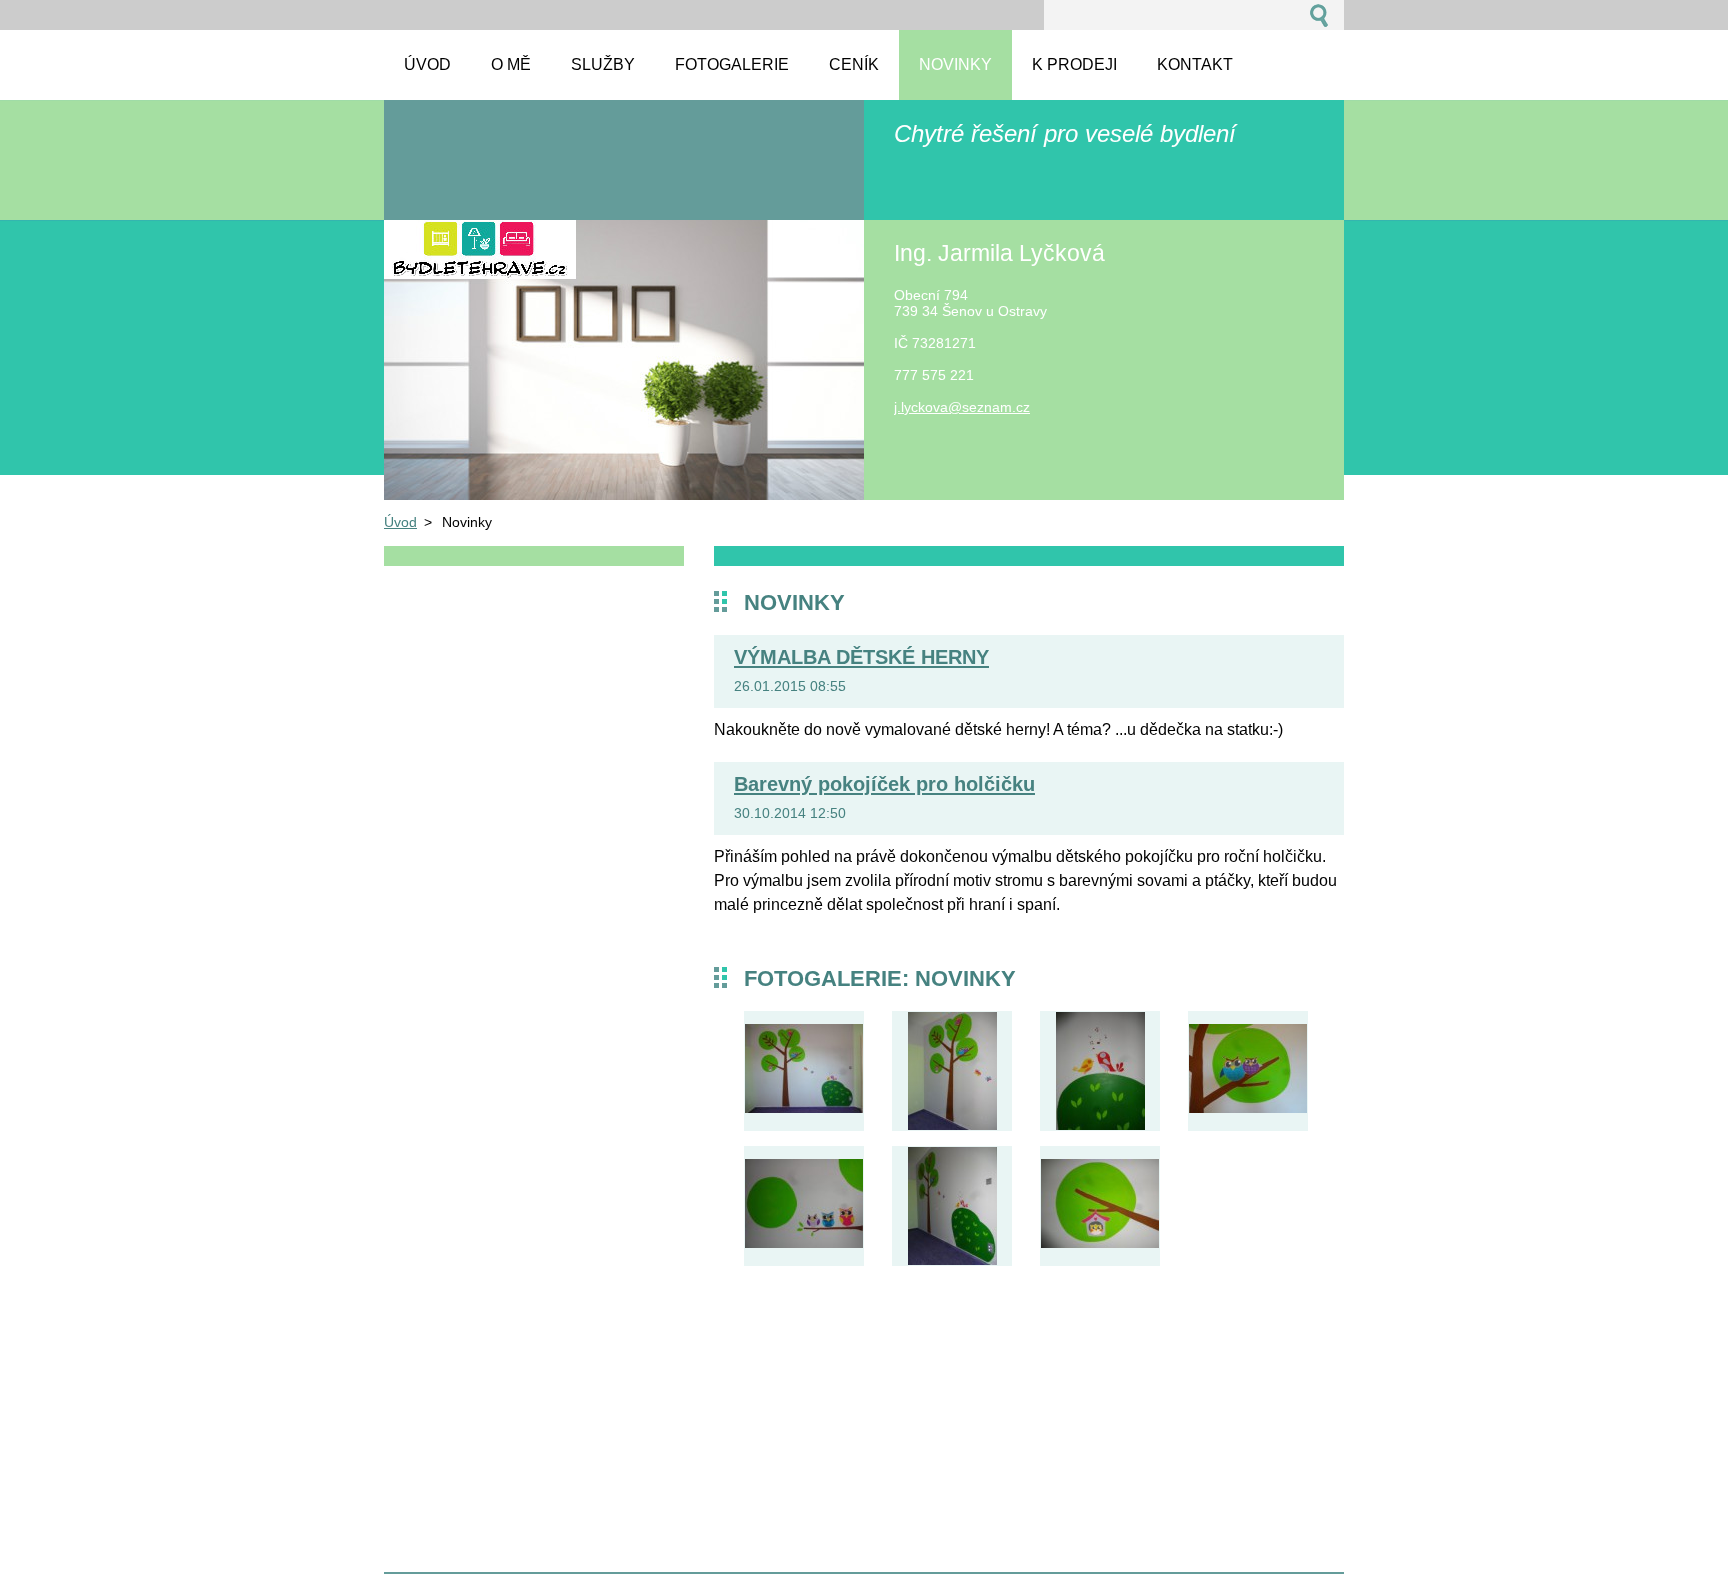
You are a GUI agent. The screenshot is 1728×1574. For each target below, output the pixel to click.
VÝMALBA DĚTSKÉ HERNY (861, 657)
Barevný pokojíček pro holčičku (884, 784)
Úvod (400, 522)
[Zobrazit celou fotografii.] (804, 1071)
